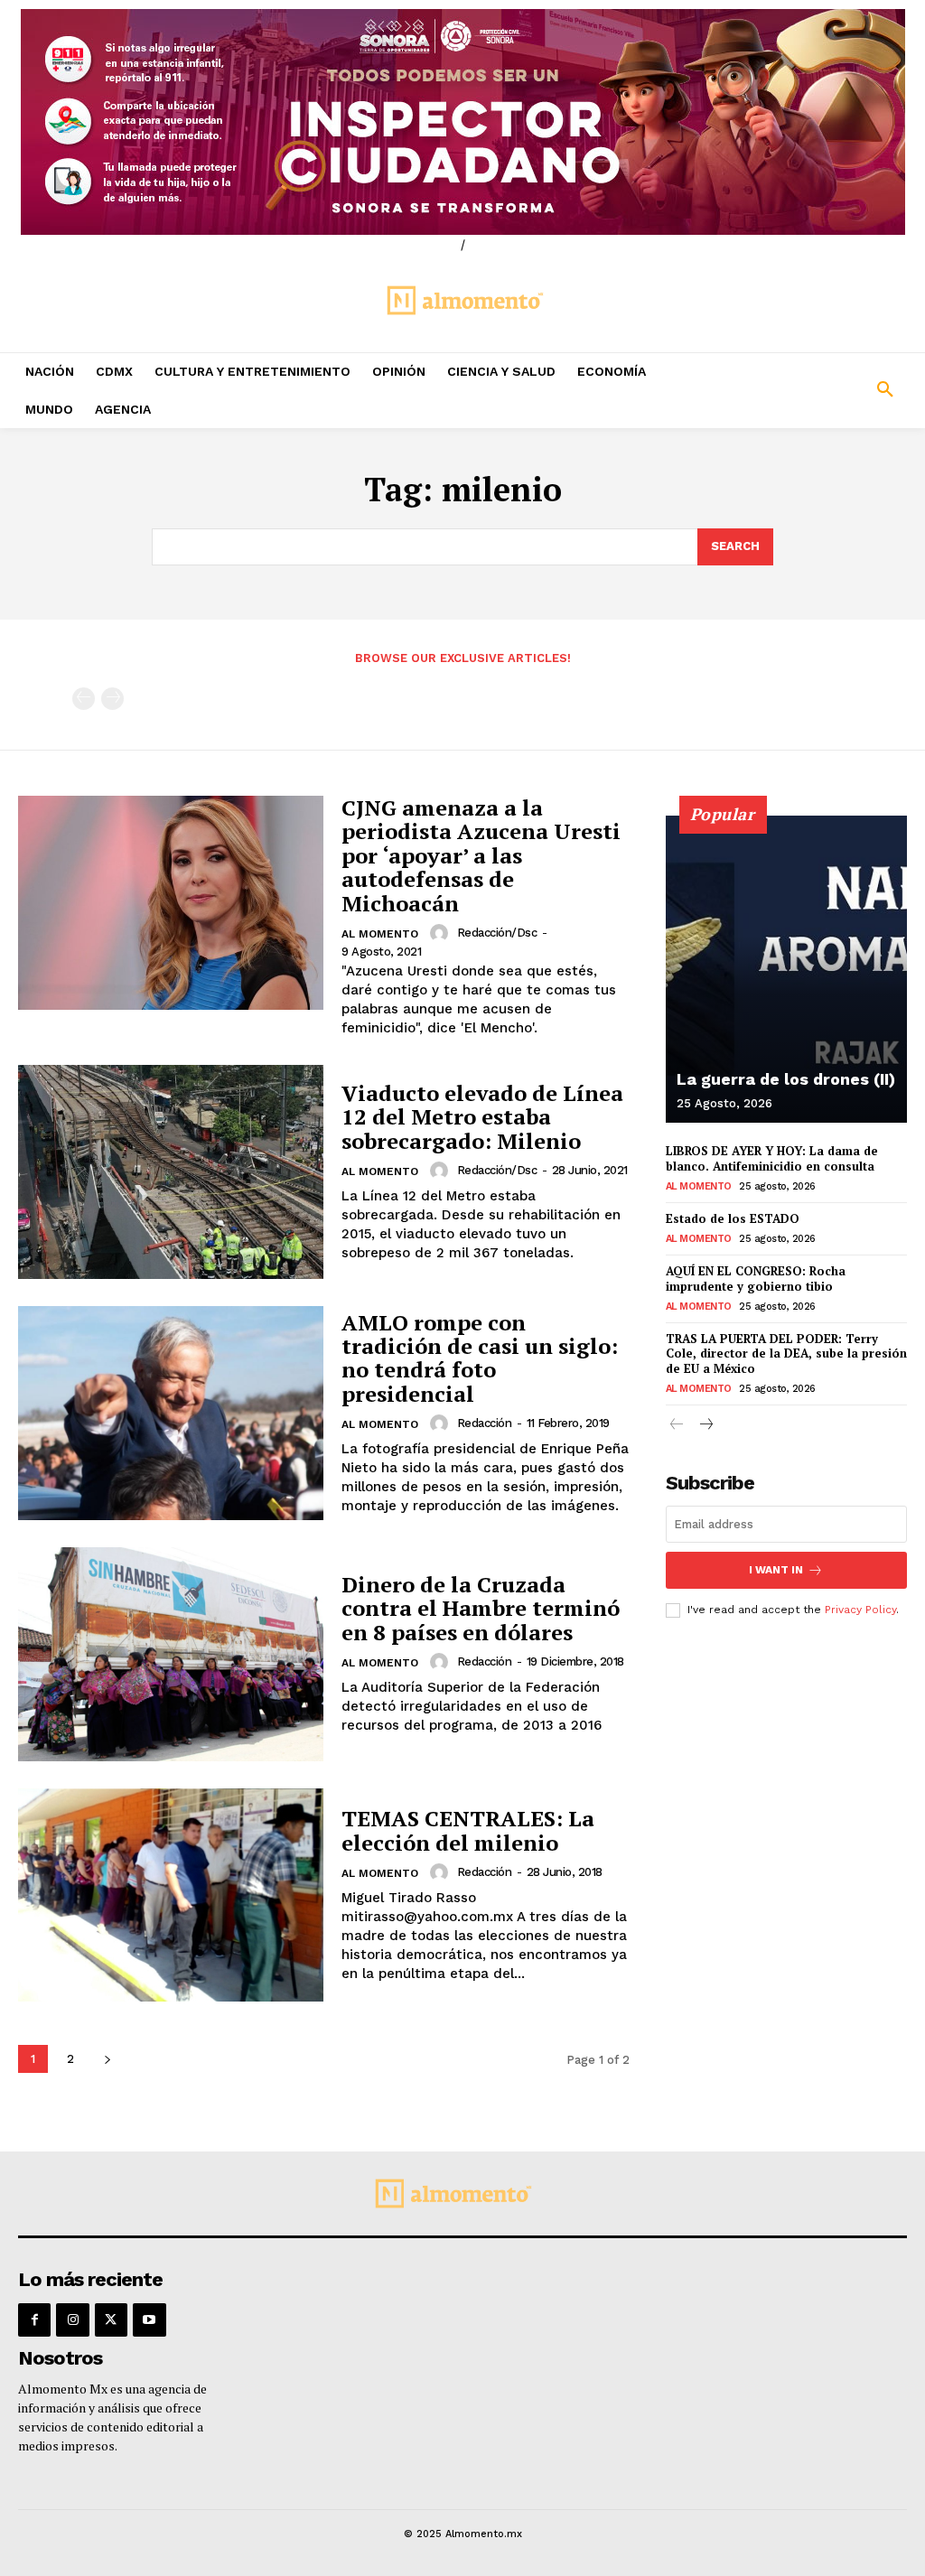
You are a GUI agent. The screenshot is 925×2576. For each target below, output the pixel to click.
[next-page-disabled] (112, 699)
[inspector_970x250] (462, 122)
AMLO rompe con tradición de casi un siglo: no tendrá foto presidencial (480, 1358)
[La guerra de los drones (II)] (786, 969)
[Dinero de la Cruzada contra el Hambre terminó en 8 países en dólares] (171, 1654)
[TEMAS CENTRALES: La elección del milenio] (171, 1895)
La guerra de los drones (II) (786, 1079)
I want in (776, 1570)
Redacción (485, 1423)
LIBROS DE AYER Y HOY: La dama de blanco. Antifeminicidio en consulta (772, 1158)
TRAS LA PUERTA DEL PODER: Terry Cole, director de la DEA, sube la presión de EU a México (786, 1354)
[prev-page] (84, 699)
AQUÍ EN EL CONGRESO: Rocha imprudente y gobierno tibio (756, 1279)
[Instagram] (72, 2319)
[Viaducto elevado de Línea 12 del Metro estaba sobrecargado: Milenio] (171, 1172)
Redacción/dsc (497, 933)
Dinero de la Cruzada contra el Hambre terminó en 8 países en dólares (481, 1608)
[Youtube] (149, 2319)
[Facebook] (34, 2319)
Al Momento (380, 934)
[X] (111, 2319)
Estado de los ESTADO (733, 1218)
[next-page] (107, 2059)
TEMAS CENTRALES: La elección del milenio (468, 1830)
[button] (809, 390)
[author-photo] (442, 933)
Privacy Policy (860, 1610)
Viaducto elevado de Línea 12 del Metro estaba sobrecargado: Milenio (482, 1117)
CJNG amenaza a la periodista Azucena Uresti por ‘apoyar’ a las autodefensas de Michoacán (481, 855)
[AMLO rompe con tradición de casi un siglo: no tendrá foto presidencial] (171, 1413)
